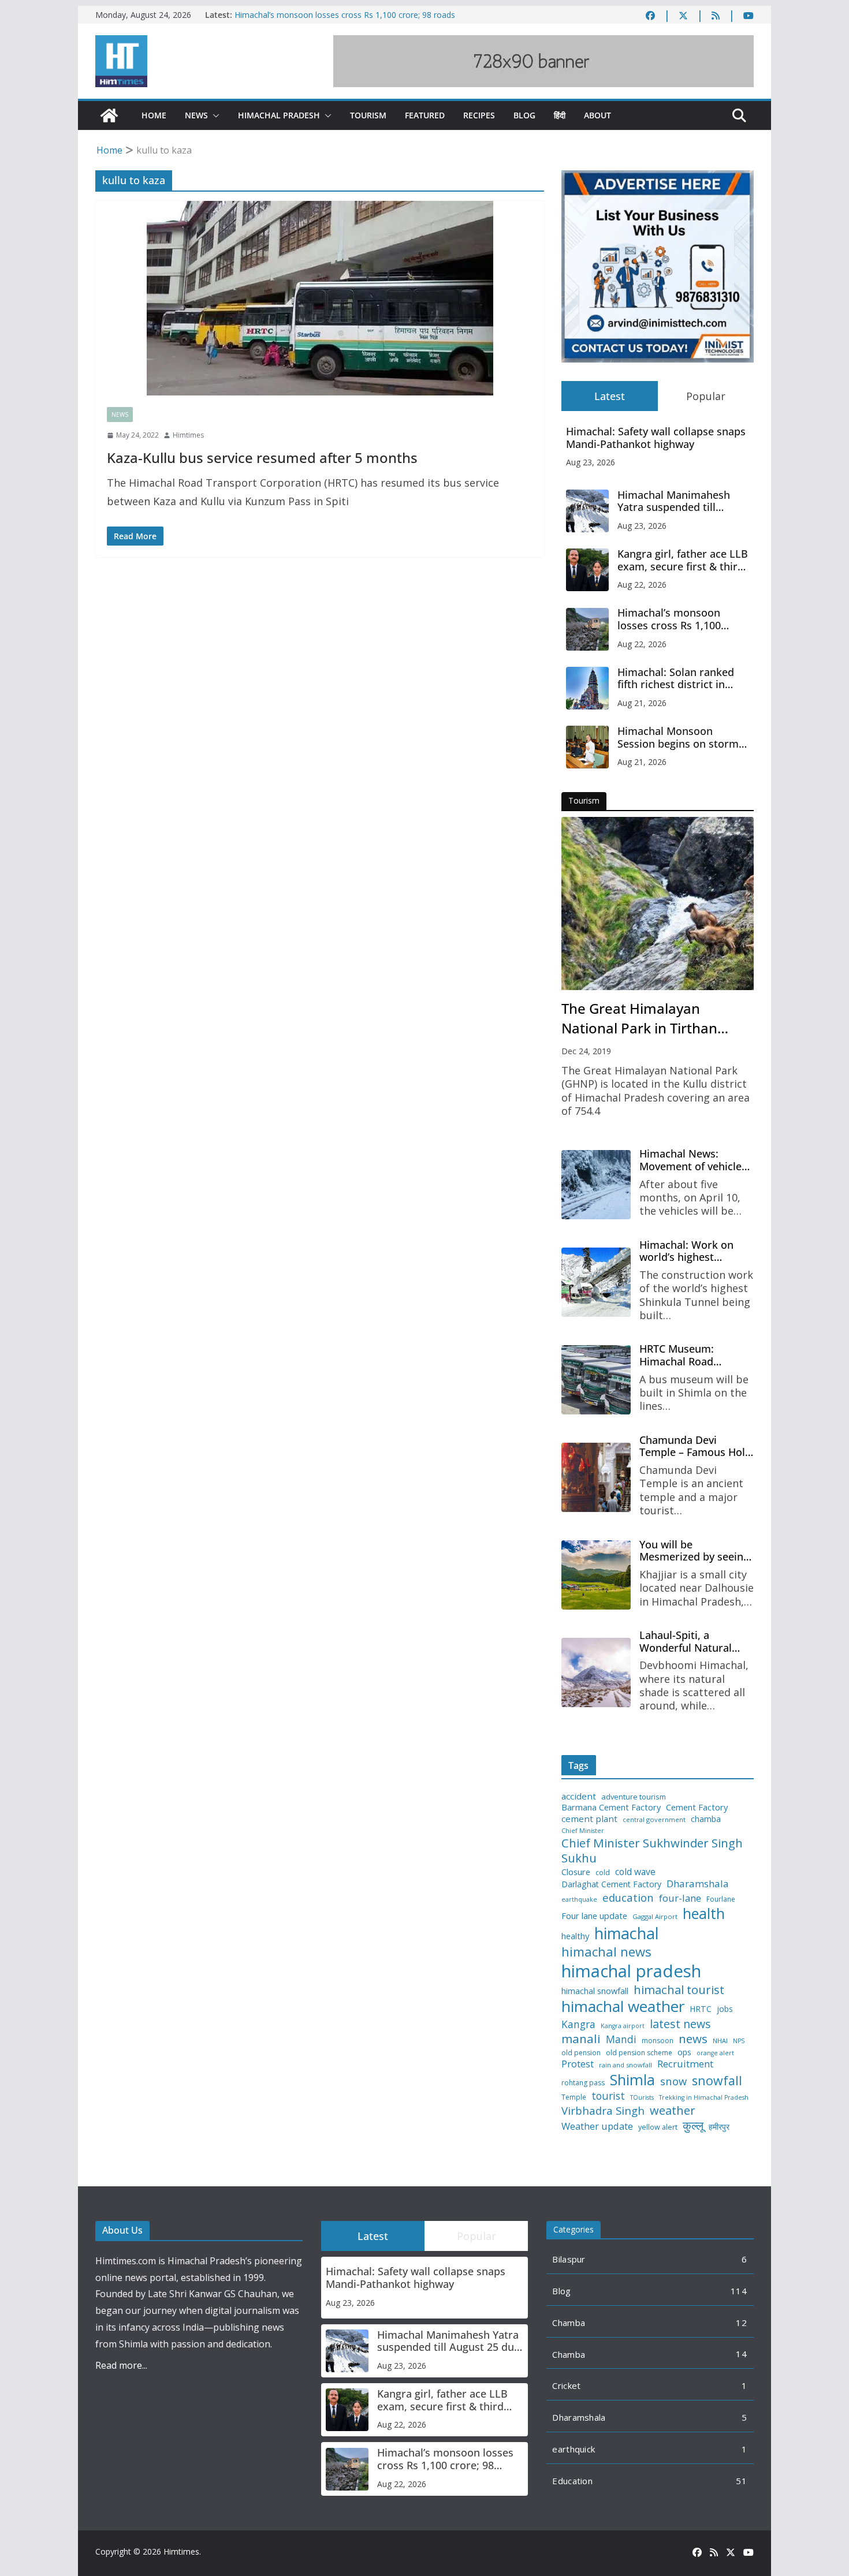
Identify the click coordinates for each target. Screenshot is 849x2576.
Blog (524, 115)
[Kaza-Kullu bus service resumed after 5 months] (320, 298)
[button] (214, 115)
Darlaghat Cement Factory (611, 1884)
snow (673, 2081)
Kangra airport (623, 2026)
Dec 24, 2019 (586, 1051)
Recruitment (685, 2064)
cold (603, 1873)
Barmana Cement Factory (611, 1807)
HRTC (701, 2009)
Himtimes (188, 435)
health (704, 1914)
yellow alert (658, 2127)
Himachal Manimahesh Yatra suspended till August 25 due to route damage (674, 501)
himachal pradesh (631, 1971)
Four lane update (594, 1916)
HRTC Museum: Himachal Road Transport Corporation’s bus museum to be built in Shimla (694, 1355)
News (196, 115)
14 (741, 2354)
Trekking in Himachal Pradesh (704, 2098)
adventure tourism (634, 1797)
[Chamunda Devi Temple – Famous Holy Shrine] (596, 1477)
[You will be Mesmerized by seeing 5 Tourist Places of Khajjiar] (596, 1575)
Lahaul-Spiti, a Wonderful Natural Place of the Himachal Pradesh (693, 1642)
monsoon (658, 2041)
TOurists (642, 2098)
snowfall (717, 2081)
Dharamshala (698, 1884)
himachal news (606, 1952)
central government (654, 1820)
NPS (739, 2041)
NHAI (720, 2041)
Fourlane (721, 1899)
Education (572, 2481)
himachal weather (623, 2007)
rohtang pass (583, 2083)
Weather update (597, 2126)
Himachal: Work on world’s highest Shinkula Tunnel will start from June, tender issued (696, 1251)
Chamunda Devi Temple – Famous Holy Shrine (695, 1446)
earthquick (574, 2449)
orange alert (715, 2053)
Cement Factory (697, 1807)
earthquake (579, 1900)
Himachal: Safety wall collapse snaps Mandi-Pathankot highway (656, 438)
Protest (578, 2064)
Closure (576, 1872)
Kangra (578, 2024)
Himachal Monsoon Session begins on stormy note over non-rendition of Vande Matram (683, 738)
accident (579, 1796)
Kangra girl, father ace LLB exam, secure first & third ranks (683, 560)
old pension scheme (639, 2053)
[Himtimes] (109, 115)
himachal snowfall (595, 1991)
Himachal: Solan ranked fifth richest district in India (676, 679)
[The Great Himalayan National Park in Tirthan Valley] (658, 904)
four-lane (680, 1898)
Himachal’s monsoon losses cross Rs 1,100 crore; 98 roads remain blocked (674, 619)
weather (673, 2110)
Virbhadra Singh (603, 2111)
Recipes (479, 115)
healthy (575, 1936)
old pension (581, 2053)
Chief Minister (583, 1831)
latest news (680, 2024)
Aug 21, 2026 (642, 703)
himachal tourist (679, 1989)
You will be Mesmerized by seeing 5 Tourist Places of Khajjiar (694, 1551)
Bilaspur (569, 2259)
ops (684, 2052)
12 (741, 2323)
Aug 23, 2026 (591, 462)
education (628, 1898)
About (597, 115)
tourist (608, 2096)
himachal (627, 1933)
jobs (725, 2009)
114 (739, 2291)
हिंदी (560, 115)
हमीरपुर (719, 2127)
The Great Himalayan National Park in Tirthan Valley (639, 1018)
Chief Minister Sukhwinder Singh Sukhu (652, 1851)
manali (581, 2039)
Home (154, 115)
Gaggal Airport (655, 1917)
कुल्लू (693, 2125)
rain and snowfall (625, 2065)
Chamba (569, 2323)
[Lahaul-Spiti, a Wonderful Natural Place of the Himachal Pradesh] (596, 1672)
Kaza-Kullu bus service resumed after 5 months (262, 458)
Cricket (566, 2385)
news (693, 2039)
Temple (574, 2097)
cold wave (635, 1872)
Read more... (121, 2365)
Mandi (621, 2039)
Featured (425, 115)
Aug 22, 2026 (642, 585)
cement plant (589, 1819)
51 (741, 2481)
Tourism (368, 115)
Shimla (632, 2080)
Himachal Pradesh (279, 115)
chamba (706, 1819)
